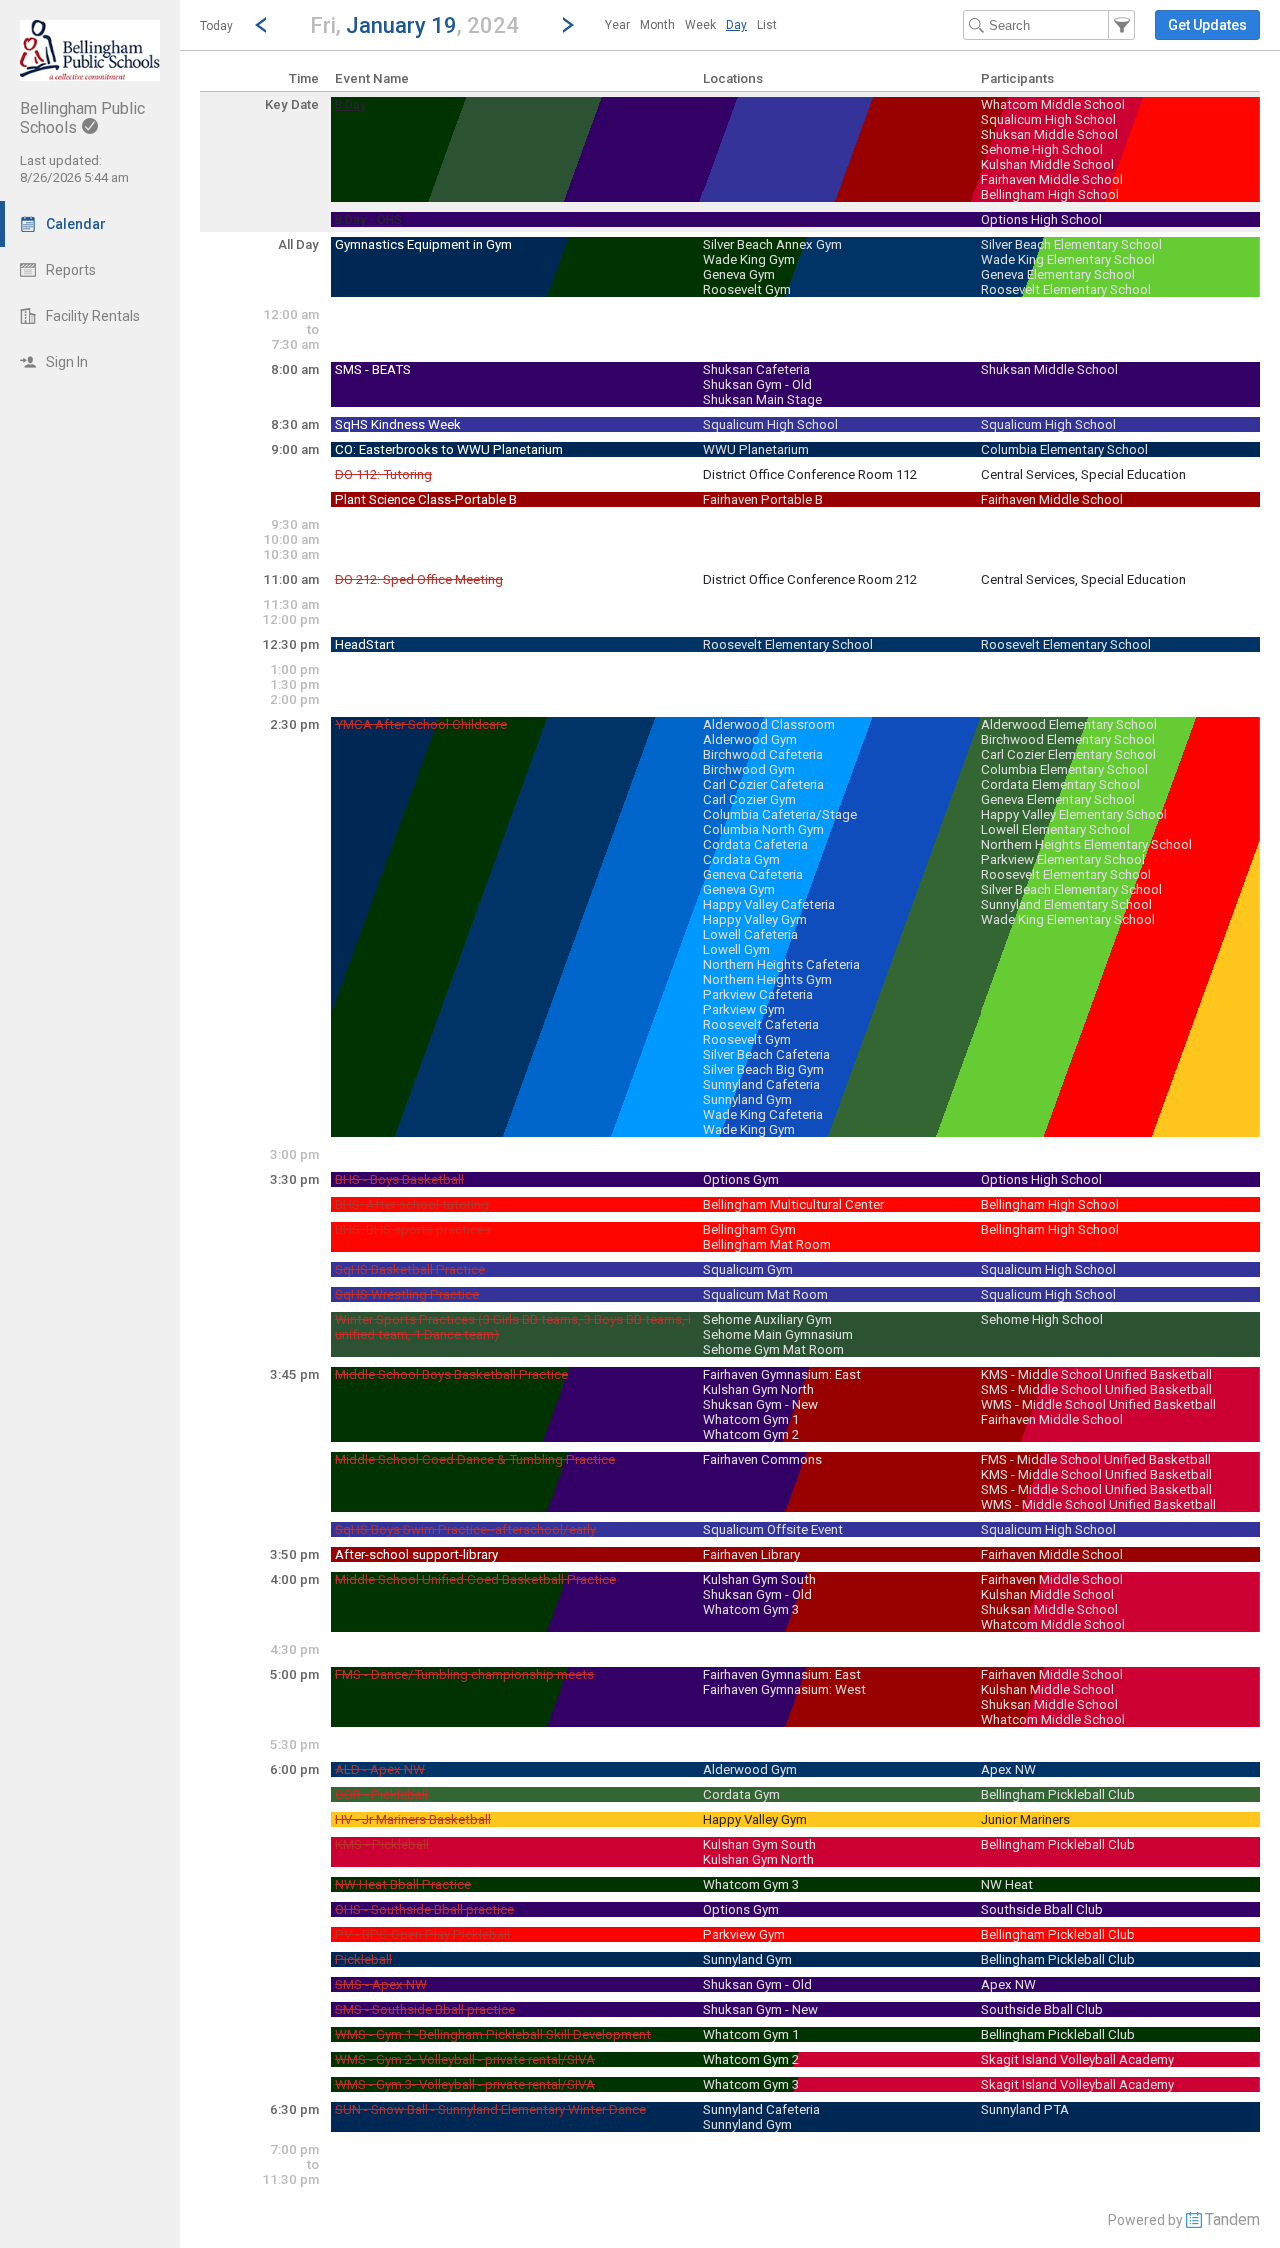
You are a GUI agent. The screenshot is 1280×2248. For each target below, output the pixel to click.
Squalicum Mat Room (765, 1294)
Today (216, 26)
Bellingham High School (1050, 194)
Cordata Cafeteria (755, 844)
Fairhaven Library (751, 1554)
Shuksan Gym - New (760, 1404)
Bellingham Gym (749, 1229)
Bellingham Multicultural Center (793, 1204)
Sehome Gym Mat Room (773, 1349)
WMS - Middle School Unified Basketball (1098, 1404)
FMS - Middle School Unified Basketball (1096, 1459)
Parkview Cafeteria (758, 994)
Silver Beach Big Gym (763, 1069)
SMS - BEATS (373, 369)
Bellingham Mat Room (767, 1244)
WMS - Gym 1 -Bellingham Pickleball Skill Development (493, 2034)
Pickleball (363, 1959)
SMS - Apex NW (381, 1984)
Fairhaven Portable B (763, 499)
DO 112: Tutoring (383, 474)
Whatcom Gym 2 (751, 1434)
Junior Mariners (1025, 1819)
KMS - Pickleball (382, 1844)
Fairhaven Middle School (1052, 179)
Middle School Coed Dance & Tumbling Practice (475, 1459)
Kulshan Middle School (1047, 164)
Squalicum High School (1048, 119)
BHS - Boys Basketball (399, 1179)
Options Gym (741, 1179)
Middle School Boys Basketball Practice (451, 1374)
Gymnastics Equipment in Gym (423, 244)
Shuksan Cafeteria (756, 369)
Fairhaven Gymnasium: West (784, 1689)
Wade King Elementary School (1068, 259)
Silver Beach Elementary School (1071, 244)
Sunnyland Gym (747, 1099)
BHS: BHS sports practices (413, 1229)
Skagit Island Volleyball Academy (1077, 2059)
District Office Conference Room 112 (810, 474)
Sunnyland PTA (1025, 2109)
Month (657, 25)
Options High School (1041, 219)
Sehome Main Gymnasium (778, 1334)
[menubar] (691, 25)
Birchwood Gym (749, 769)
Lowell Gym (736, 949)
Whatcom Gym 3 (751, 1609)
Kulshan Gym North (758, 1389)
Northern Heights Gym (767, 979)
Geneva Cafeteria (753, 874)
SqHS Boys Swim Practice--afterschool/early (465, 1529)
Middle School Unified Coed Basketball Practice (475, 1579)
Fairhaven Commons (762, 1459)
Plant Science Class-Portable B (426, 499)
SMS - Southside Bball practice (425, 2009)
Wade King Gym (749, 259)
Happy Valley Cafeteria (769, 904)
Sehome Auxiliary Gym (767, 1319)
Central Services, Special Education (1083, 474)
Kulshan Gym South (759, 1579)
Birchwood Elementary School (1068, 739)
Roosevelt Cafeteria (761, 1024)
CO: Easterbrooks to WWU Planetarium (449, 449)
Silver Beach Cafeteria (766, 1054)
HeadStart (365, 644)
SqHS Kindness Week (398, 424)
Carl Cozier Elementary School (1068, 754)
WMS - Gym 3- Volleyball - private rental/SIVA (465, 2084)
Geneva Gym (739, 274)
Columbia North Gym (763, 829)
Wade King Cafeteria (763, 1114)
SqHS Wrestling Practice (407, 1294)
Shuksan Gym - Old (757, 384)
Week (700, 25)
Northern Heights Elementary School (1086, 844)
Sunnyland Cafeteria (761, 1084)
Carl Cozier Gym (749, 799)
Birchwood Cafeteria (763, 754)
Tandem (1232, 2219)
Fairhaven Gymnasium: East (782, 1374)
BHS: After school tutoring (412, 1204)
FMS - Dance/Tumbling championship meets (464, 1674)
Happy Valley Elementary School (1074, 814)
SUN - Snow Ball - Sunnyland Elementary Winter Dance (490, 2109)
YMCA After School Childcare (421, 724)
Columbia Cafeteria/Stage (780, 814)
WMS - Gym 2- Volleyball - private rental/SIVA (465, 2059)
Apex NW (1008, 1769)
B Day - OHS (368, 220)
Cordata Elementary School (1060, 784)
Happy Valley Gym (755, 919)
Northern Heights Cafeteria (781, 964)
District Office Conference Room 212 (810, 579)
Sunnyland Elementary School (1066, 904)
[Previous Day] (261, 25)
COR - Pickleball (381, 1794)
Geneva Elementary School (1058, 274)
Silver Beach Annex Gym (772, 244)
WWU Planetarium (756, 449)
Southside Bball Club (1042, 1909)
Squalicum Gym (748, 1269)
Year (617, 25)
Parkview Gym (744, 1009)
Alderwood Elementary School (1069, 724)
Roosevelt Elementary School (1066, 289)
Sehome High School (1042, 149)
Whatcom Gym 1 (751, 1419)
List (767, 25)
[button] (414, 24)
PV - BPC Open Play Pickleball (422, 1934)
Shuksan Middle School (1049, 134)
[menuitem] (617, 25)
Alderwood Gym (750, 739)
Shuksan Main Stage (762, 399)
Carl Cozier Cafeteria (763, 784)
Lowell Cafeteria (750, 934)
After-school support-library (416, 1554)
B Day (350, 105)
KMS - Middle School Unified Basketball (1096, 1374)
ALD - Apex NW (380, 1769)
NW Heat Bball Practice (403, 1884)
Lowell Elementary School (1055, 829)
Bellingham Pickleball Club (1058, 1794)
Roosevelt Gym (747, 289)
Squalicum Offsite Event (773, 1529)
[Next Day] (568, 25)
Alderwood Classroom (769, 724)
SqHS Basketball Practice (410, 1269)
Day (736, 25)
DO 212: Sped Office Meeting (419, 579)
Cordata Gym (741, 859)
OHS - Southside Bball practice (424, 1909)
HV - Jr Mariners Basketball (413, 1819)
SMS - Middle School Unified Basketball (1096, 1389)
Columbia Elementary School (1064, 449)
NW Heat (1007, 1884)
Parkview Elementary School (1063, 859)
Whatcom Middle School (1053, 104)
